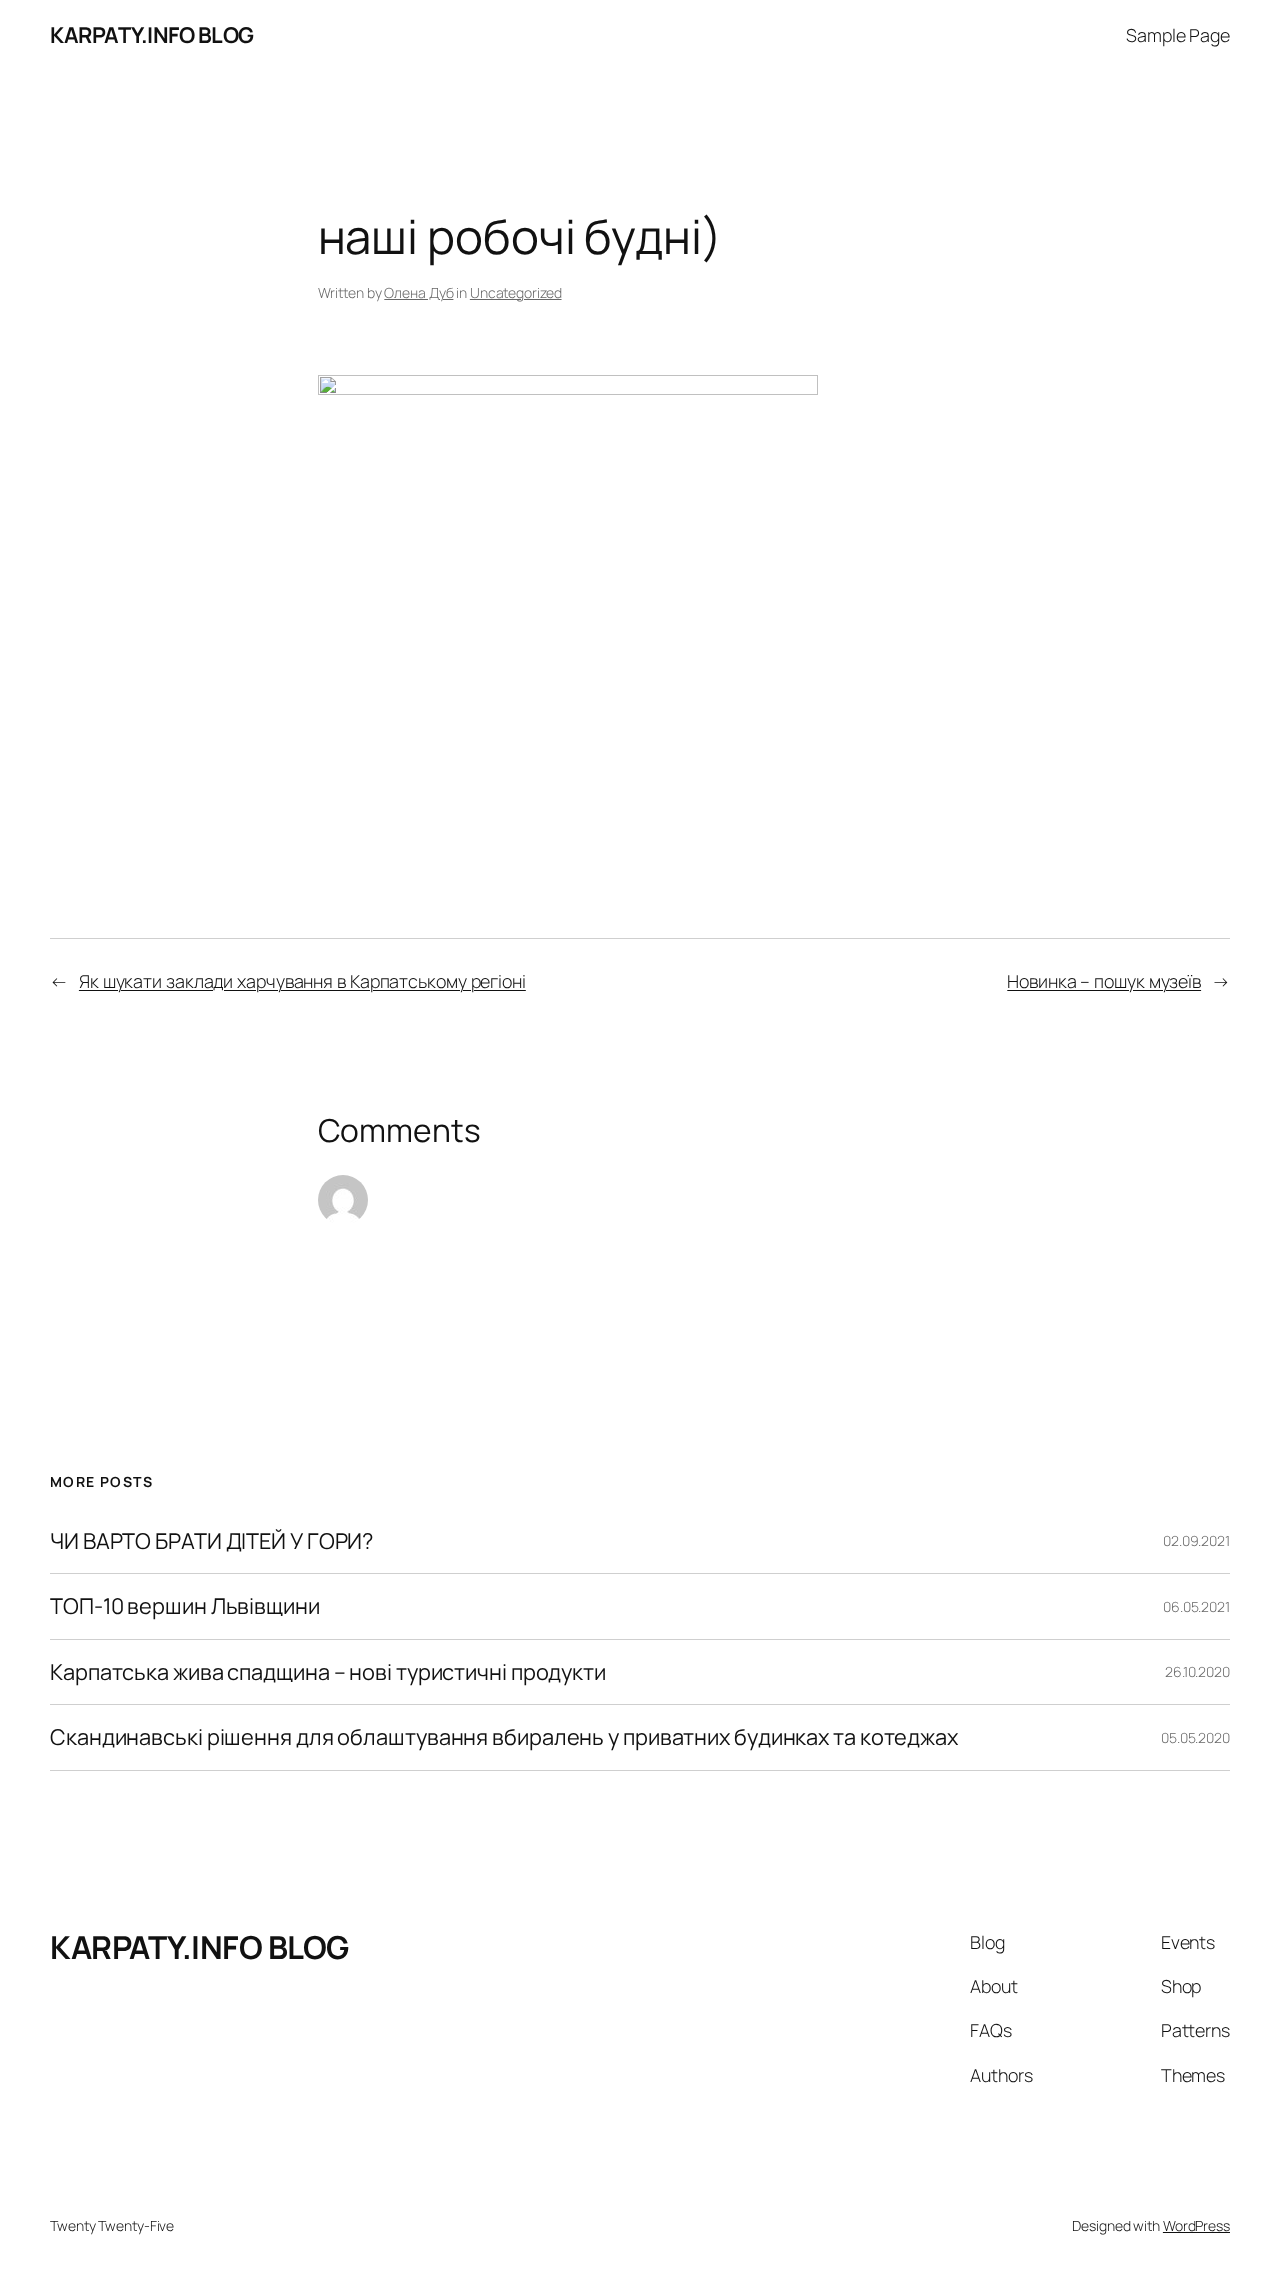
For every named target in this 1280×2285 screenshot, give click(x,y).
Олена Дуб (418, 292)
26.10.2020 (1197, 1671)
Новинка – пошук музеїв (1104, 981)
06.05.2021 (1196, 1606)
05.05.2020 (1195, 1737)
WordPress (1196, 2225)
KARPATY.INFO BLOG (152, 35)
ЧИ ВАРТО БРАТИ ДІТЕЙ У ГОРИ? (211, 1541)
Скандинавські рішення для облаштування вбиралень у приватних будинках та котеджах (504, 1737)
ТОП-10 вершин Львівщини (185, 1606)
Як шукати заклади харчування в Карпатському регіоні (302, 981)
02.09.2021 (1196, 1540)
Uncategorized (516, 292)
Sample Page (1178, 35)
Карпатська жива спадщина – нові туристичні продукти (328, 1672)
